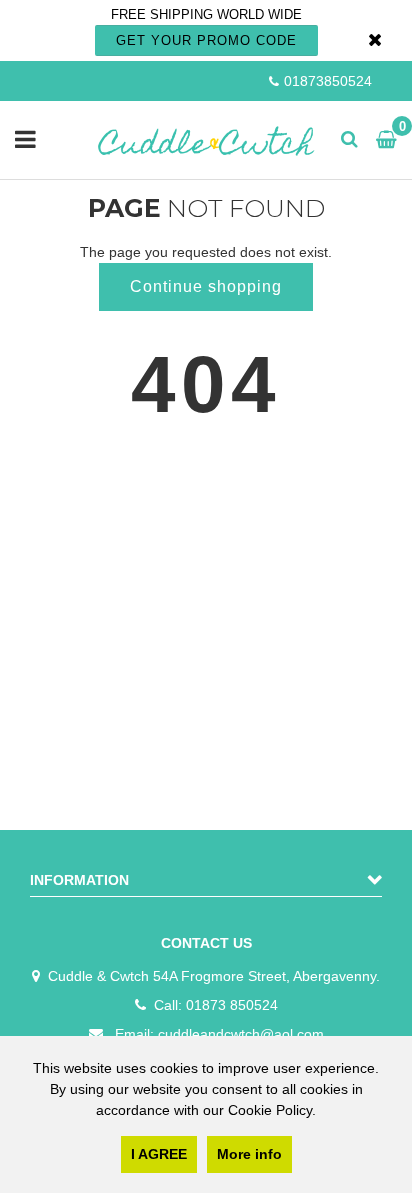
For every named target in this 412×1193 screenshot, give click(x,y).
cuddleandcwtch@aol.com (241, 1034)
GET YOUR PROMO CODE (206, 40)
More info (249, 1154)
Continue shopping (206, 286)
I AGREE (159, 1154)
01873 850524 (232, 1005)
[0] (382, 140)
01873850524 (328, 81)
